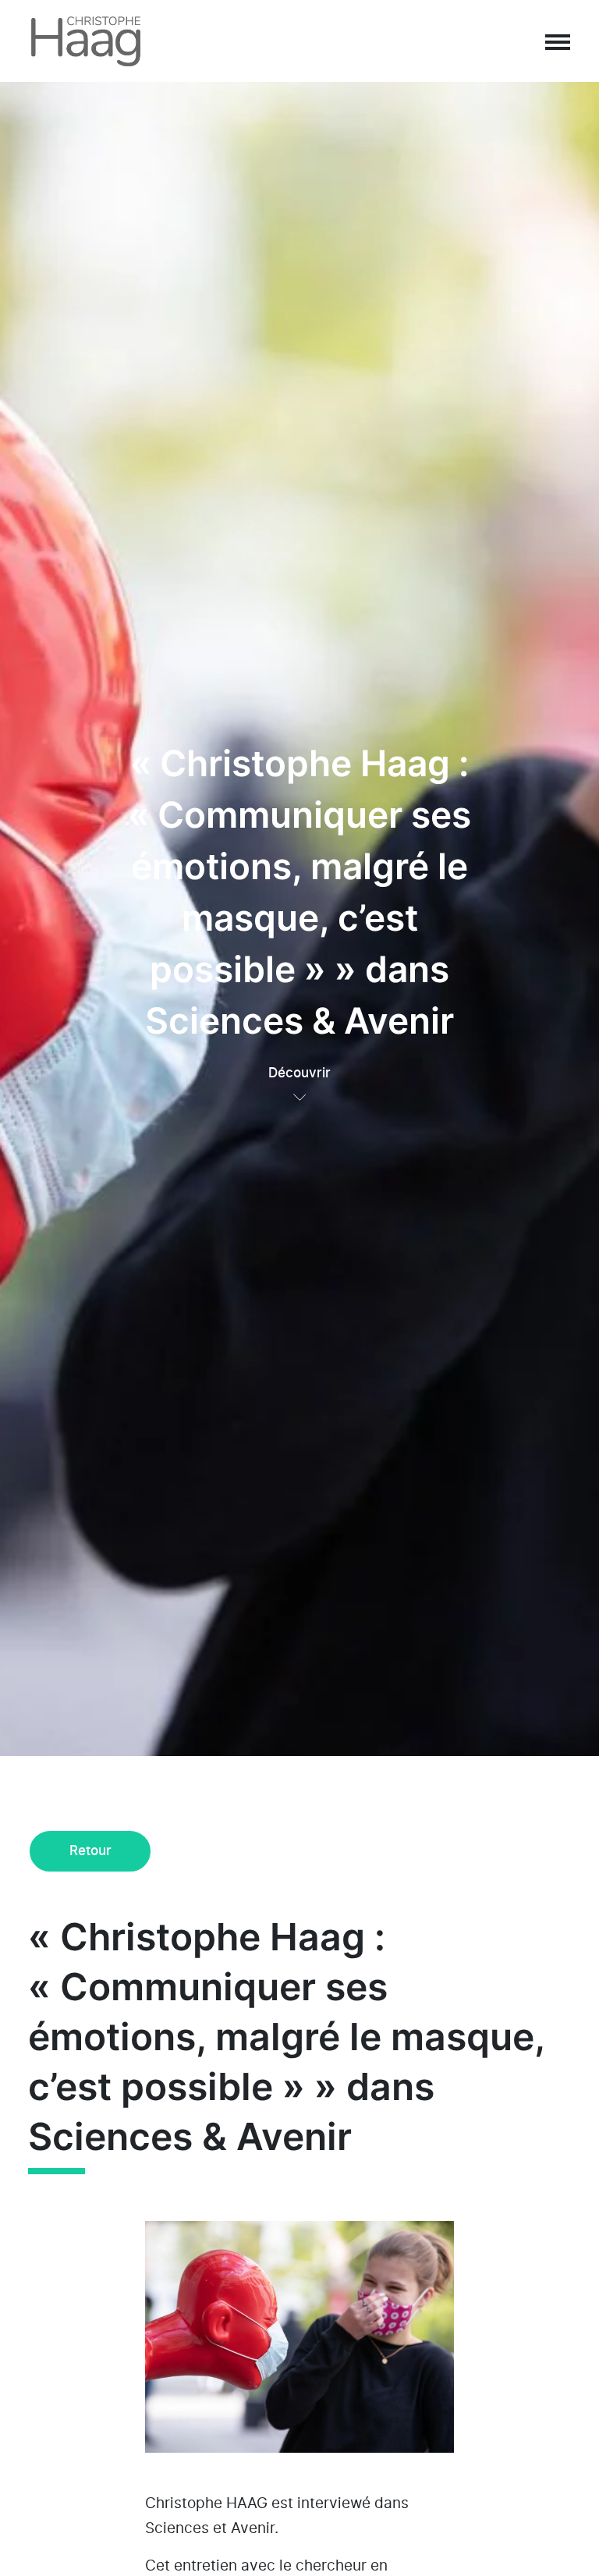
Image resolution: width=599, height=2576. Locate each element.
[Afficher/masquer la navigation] (557, 41)
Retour (90, 1851)
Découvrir (299, 1073)
